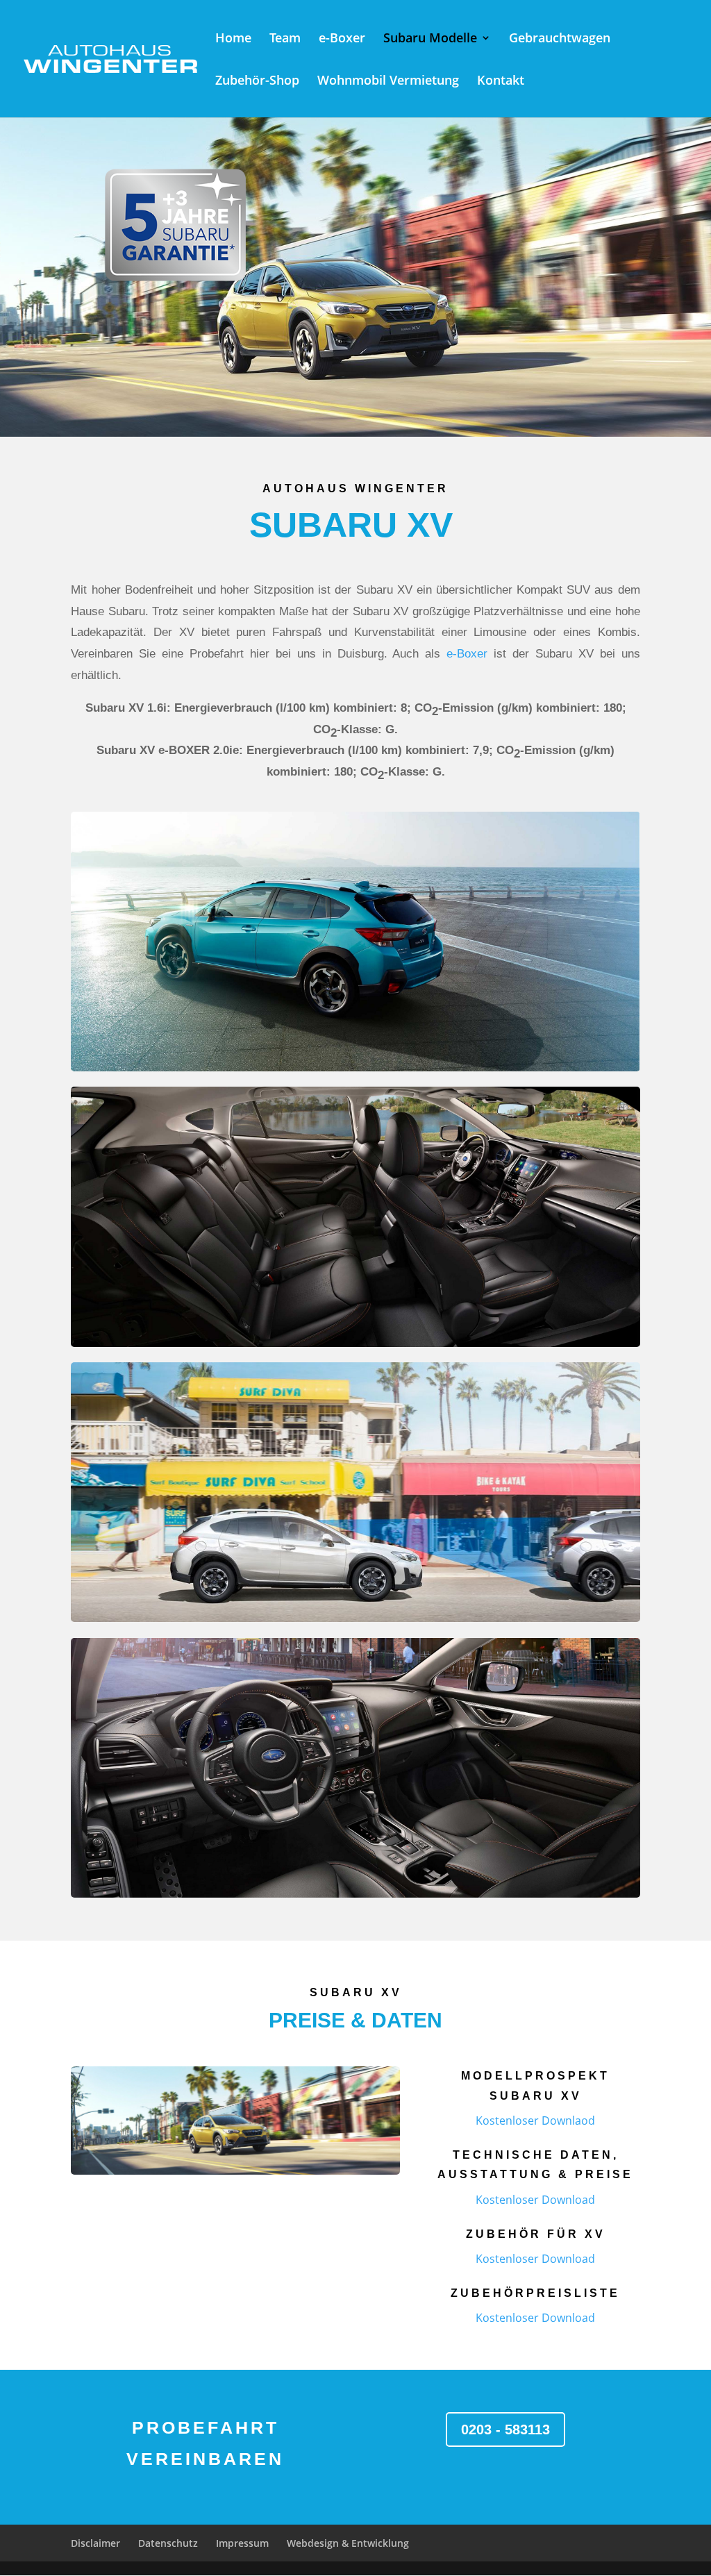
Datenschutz (168, 2543)
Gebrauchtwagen (560, 39)
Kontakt (501, 82)
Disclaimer (95, 2543)
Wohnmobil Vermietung (388, 82)
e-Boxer (342, 39)
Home (233, 39)
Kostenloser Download (535, 2200)
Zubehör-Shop (257, 82)
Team (285, 39)
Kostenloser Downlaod (535, 2121)
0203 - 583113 (505, 2429)
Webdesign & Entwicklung (348, 2543)
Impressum (242, 2543)
